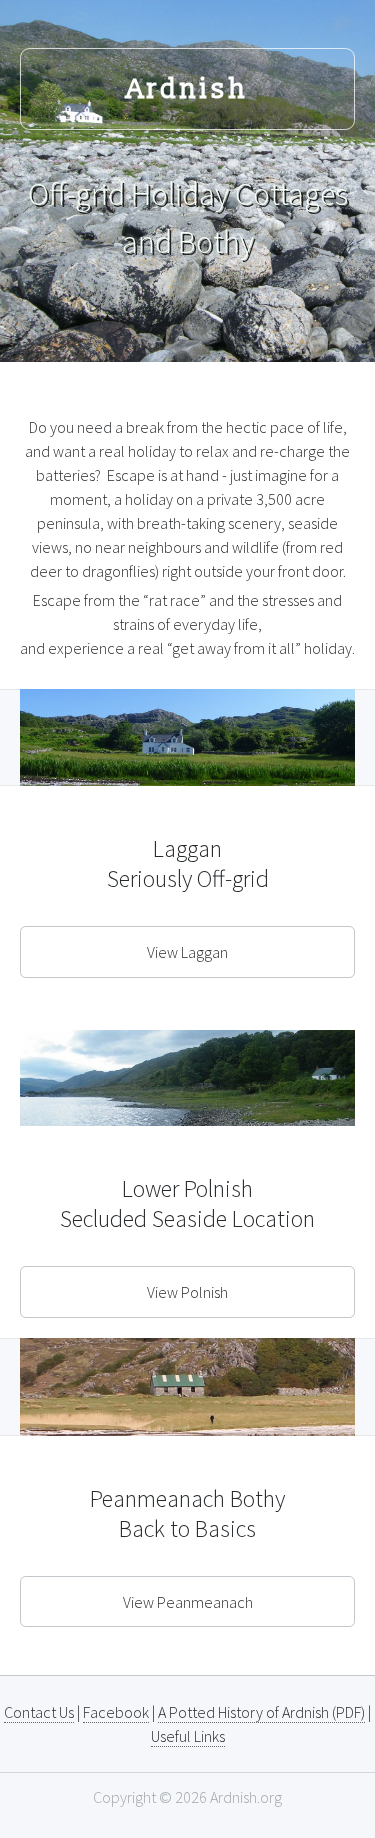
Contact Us (39, 1712)
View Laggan (187, 952)
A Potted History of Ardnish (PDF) (261, 1712)
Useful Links (188, 1736)
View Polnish (187, 1292)
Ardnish (188, 89)
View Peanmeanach (188, 1602)
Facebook (116, 1712)
